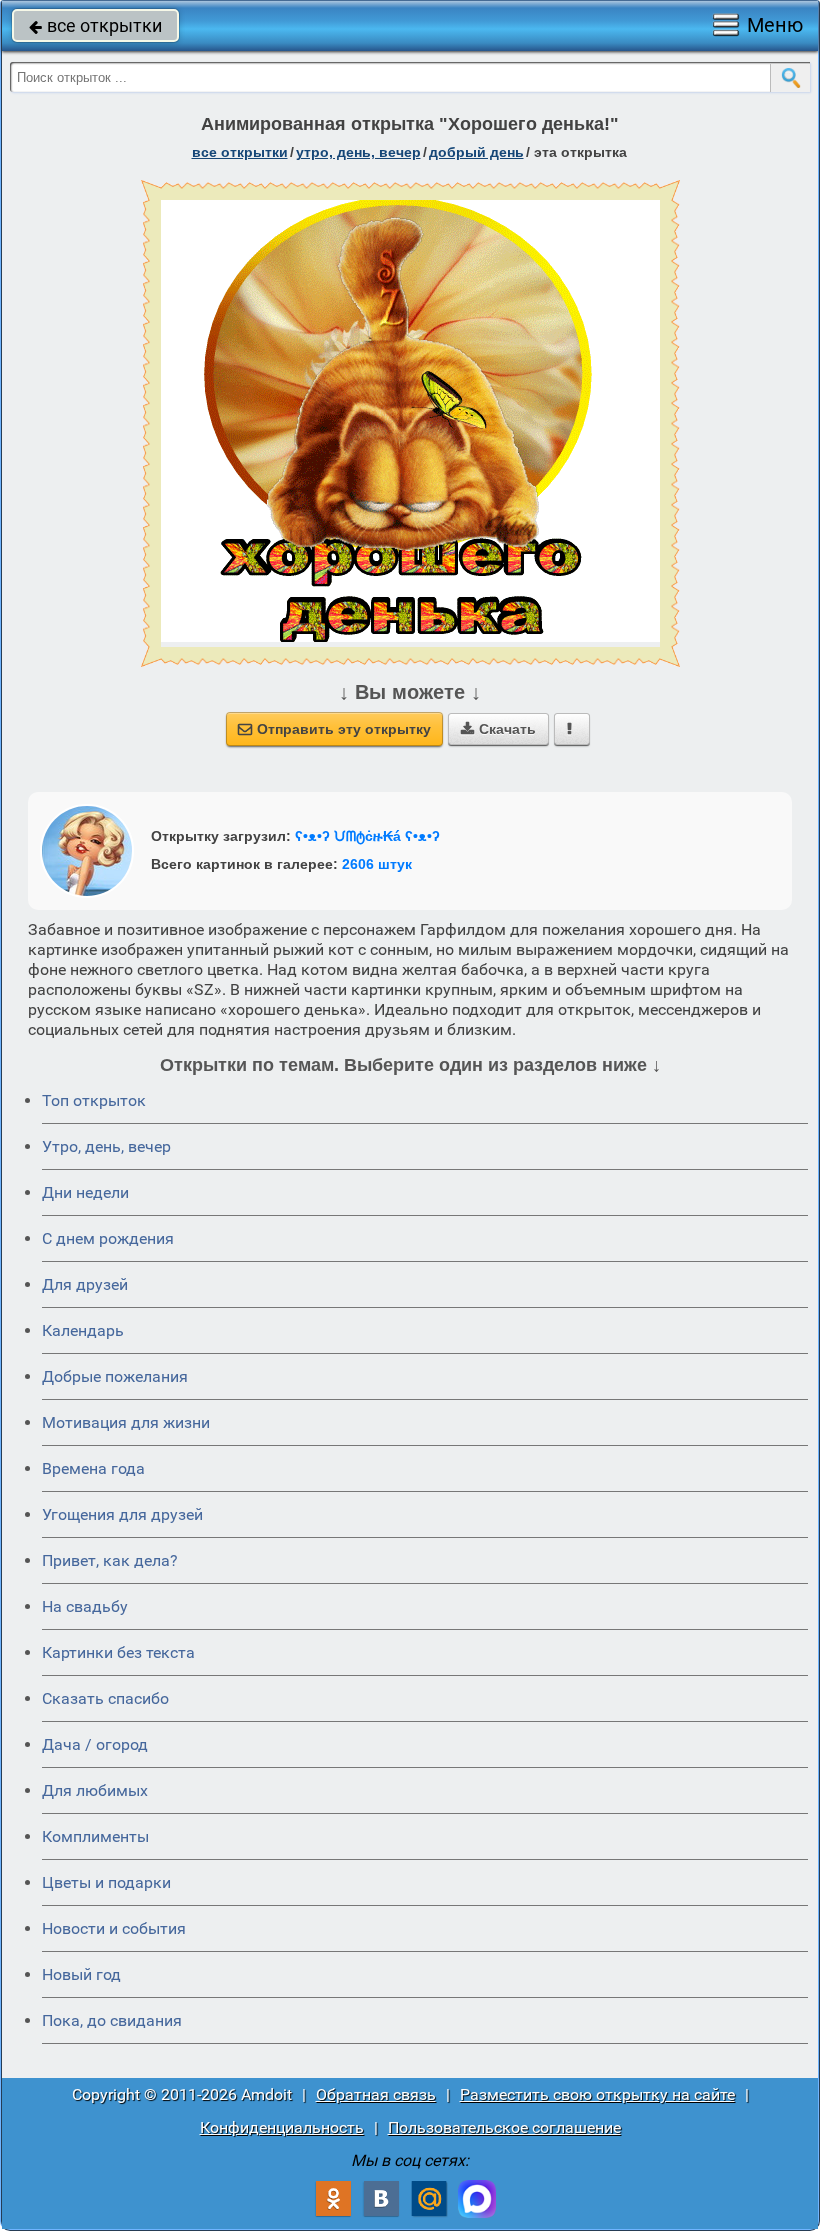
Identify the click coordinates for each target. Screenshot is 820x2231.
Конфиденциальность (282, 2127)
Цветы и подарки (106, 1882)
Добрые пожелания (115, 1376)
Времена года (93, 1468)
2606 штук (377, 864)
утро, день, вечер (358, 152)
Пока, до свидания (112, 2020)
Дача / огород (95, 1744)
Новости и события (114, 1928)
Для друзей (85, 1284)
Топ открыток (94, 1100)
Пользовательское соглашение (504, 2127)
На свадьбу (85, 1606)
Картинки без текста (118, 1652)
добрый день (476, 152)
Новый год (81, 1974)
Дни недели (85, 1192)
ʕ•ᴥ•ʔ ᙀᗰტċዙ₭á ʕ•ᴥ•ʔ (367, 836)
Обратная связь (376, 2094)
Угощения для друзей (122, 1514)
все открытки (95, 25)
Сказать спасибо (105, 1698)
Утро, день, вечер (106, 1146)
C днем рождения (108, 1238)
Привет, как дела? (110, 1560)
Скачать (498, 729)
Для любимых (95, 1790)
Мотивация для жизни (126, 1422)
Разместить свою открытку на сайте (597, 2094)
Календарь (83, 1330)
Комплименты (95, 1836)
